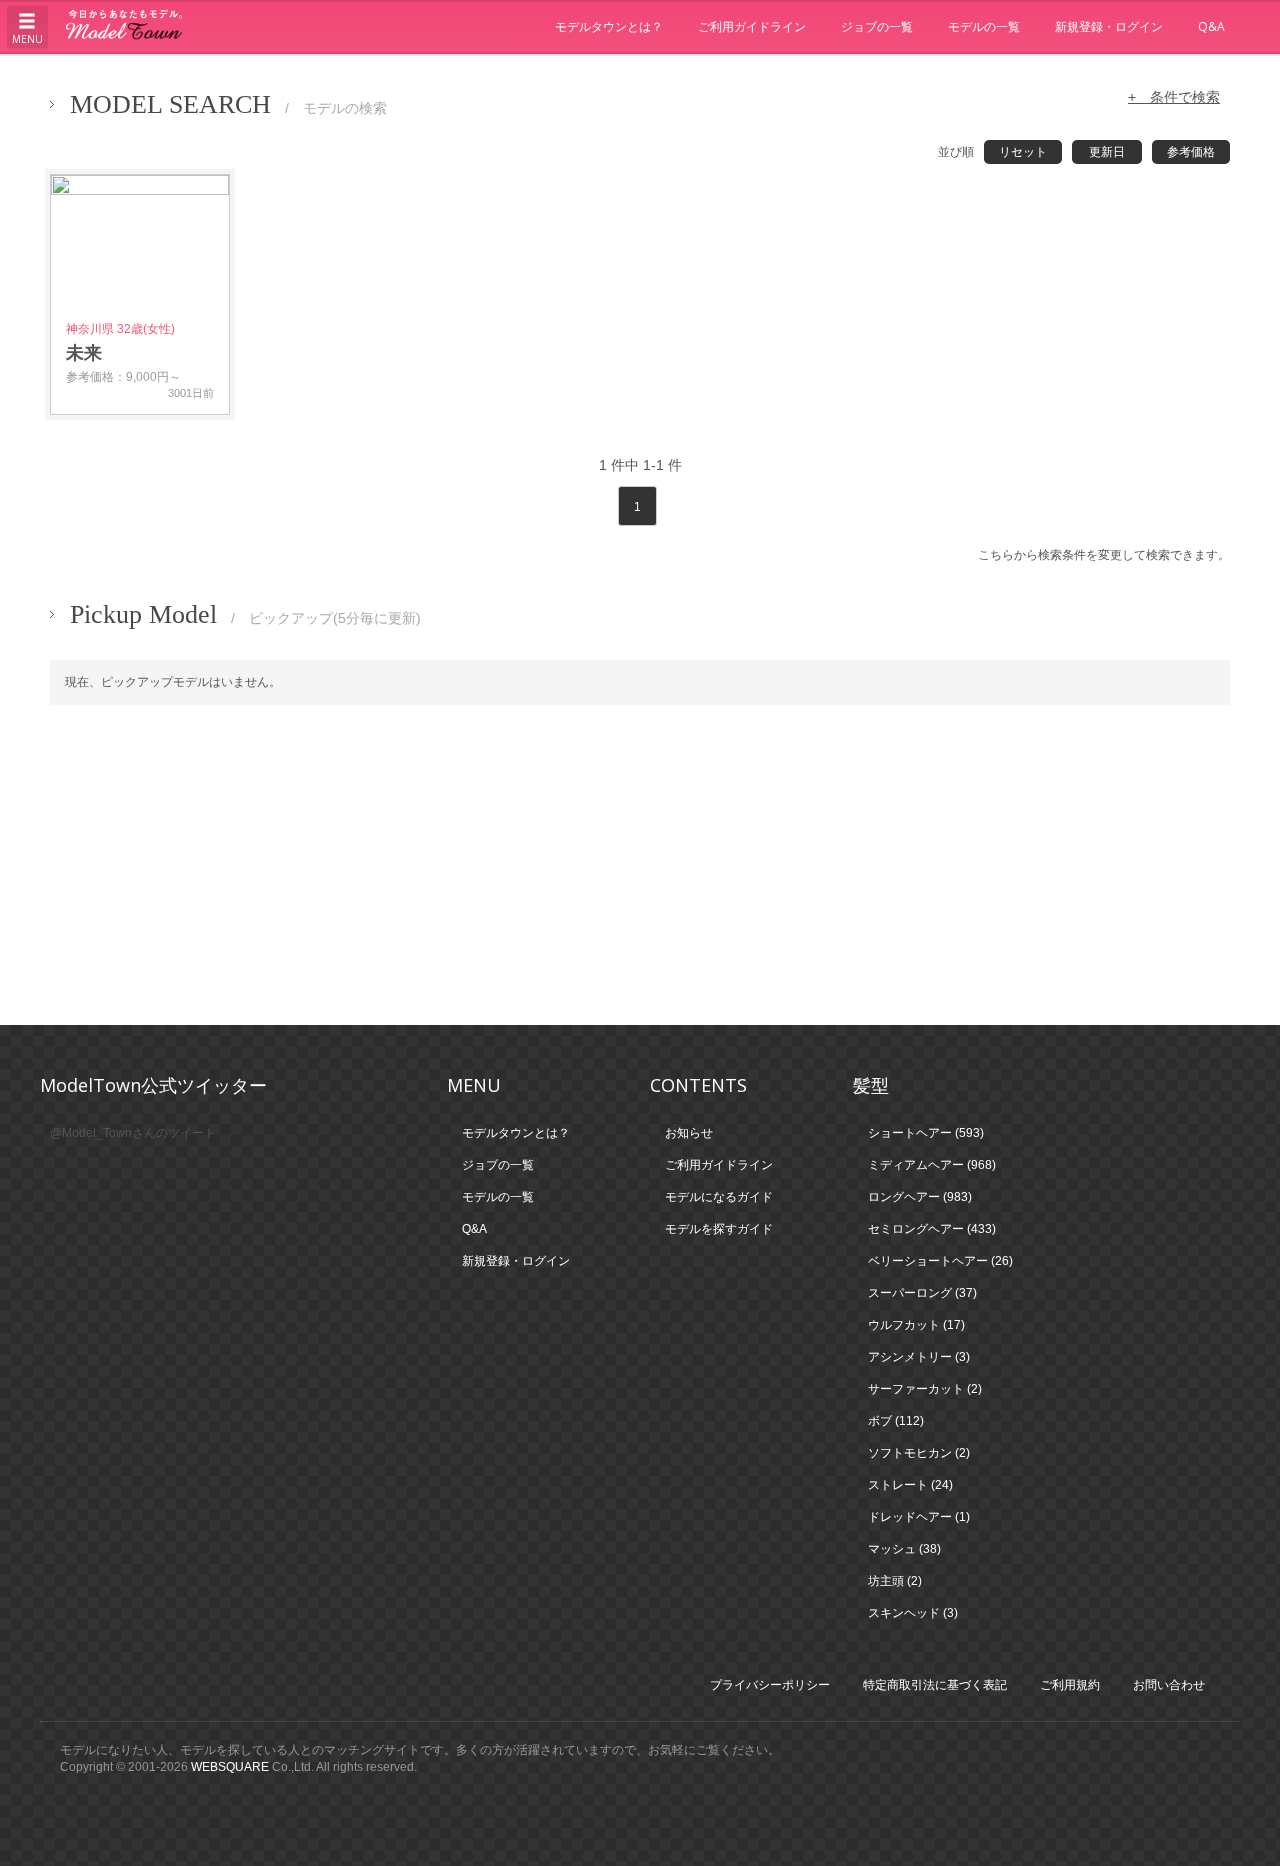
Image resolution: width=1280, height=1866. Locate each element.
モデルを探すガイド (719, 1229)
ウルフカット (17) (916, 1325)
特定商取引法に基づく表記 (935, 1685)
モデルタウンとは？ (609, 26)
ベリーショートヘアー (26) (940, 1261)
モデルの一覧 (984, 26)
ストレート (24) (910, 1485)
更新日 (1107, 152)
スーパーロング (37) (922, 1293)
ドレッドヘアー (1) (919, 1517)
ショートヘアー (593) (926, 1133)
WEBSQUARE (230, 1767)
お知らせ (689, 1133)
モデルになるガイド (719, 1197)
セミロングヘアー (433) (932, 1229)
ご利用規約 (1070, 1685)
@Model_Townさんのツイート (133, 1133)
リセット (1023, 152)
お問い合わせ (1169, 1685)
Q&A (1211, 26)
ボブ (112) (896, 1421)
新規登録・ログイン (1109, 26)
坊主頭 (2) (895, 1581)
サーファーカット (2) (925, 1389)
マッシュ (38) (904, 1549)
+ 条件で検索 (1174, 97)
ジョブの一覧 (877, 26)
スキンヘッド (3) (913, 1613)
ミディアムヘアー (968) (932, 1165)
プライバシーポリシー (770, 1685)
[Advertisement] (640, 865)
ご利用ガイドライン (752, 26)
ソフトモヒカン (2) (919, 1453)
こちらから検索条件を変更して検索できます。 (1104, 555)
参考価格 (1191, 152)
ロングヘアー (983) (920, 1197)
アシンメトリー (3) (919, 1357)
